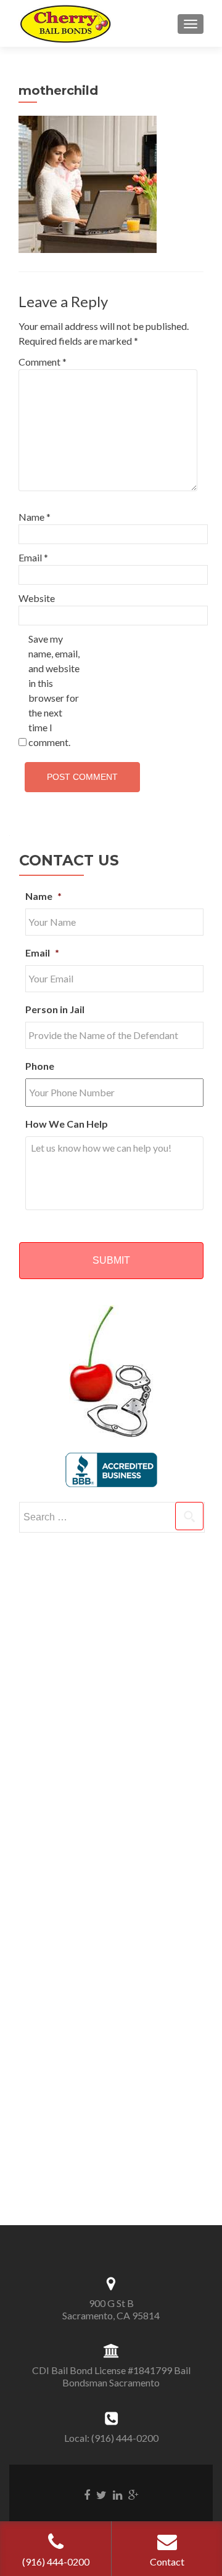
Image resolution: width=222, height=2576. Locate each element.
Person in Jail (55, 1009)
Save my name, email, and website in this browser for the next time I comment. (54, 690)
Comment (43, 362)
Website (37, 598)
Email (33, 557)
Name (35, 517)
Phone (40, 1066)
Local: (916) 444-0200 (111, 2438)
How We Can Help (67, 1124)
